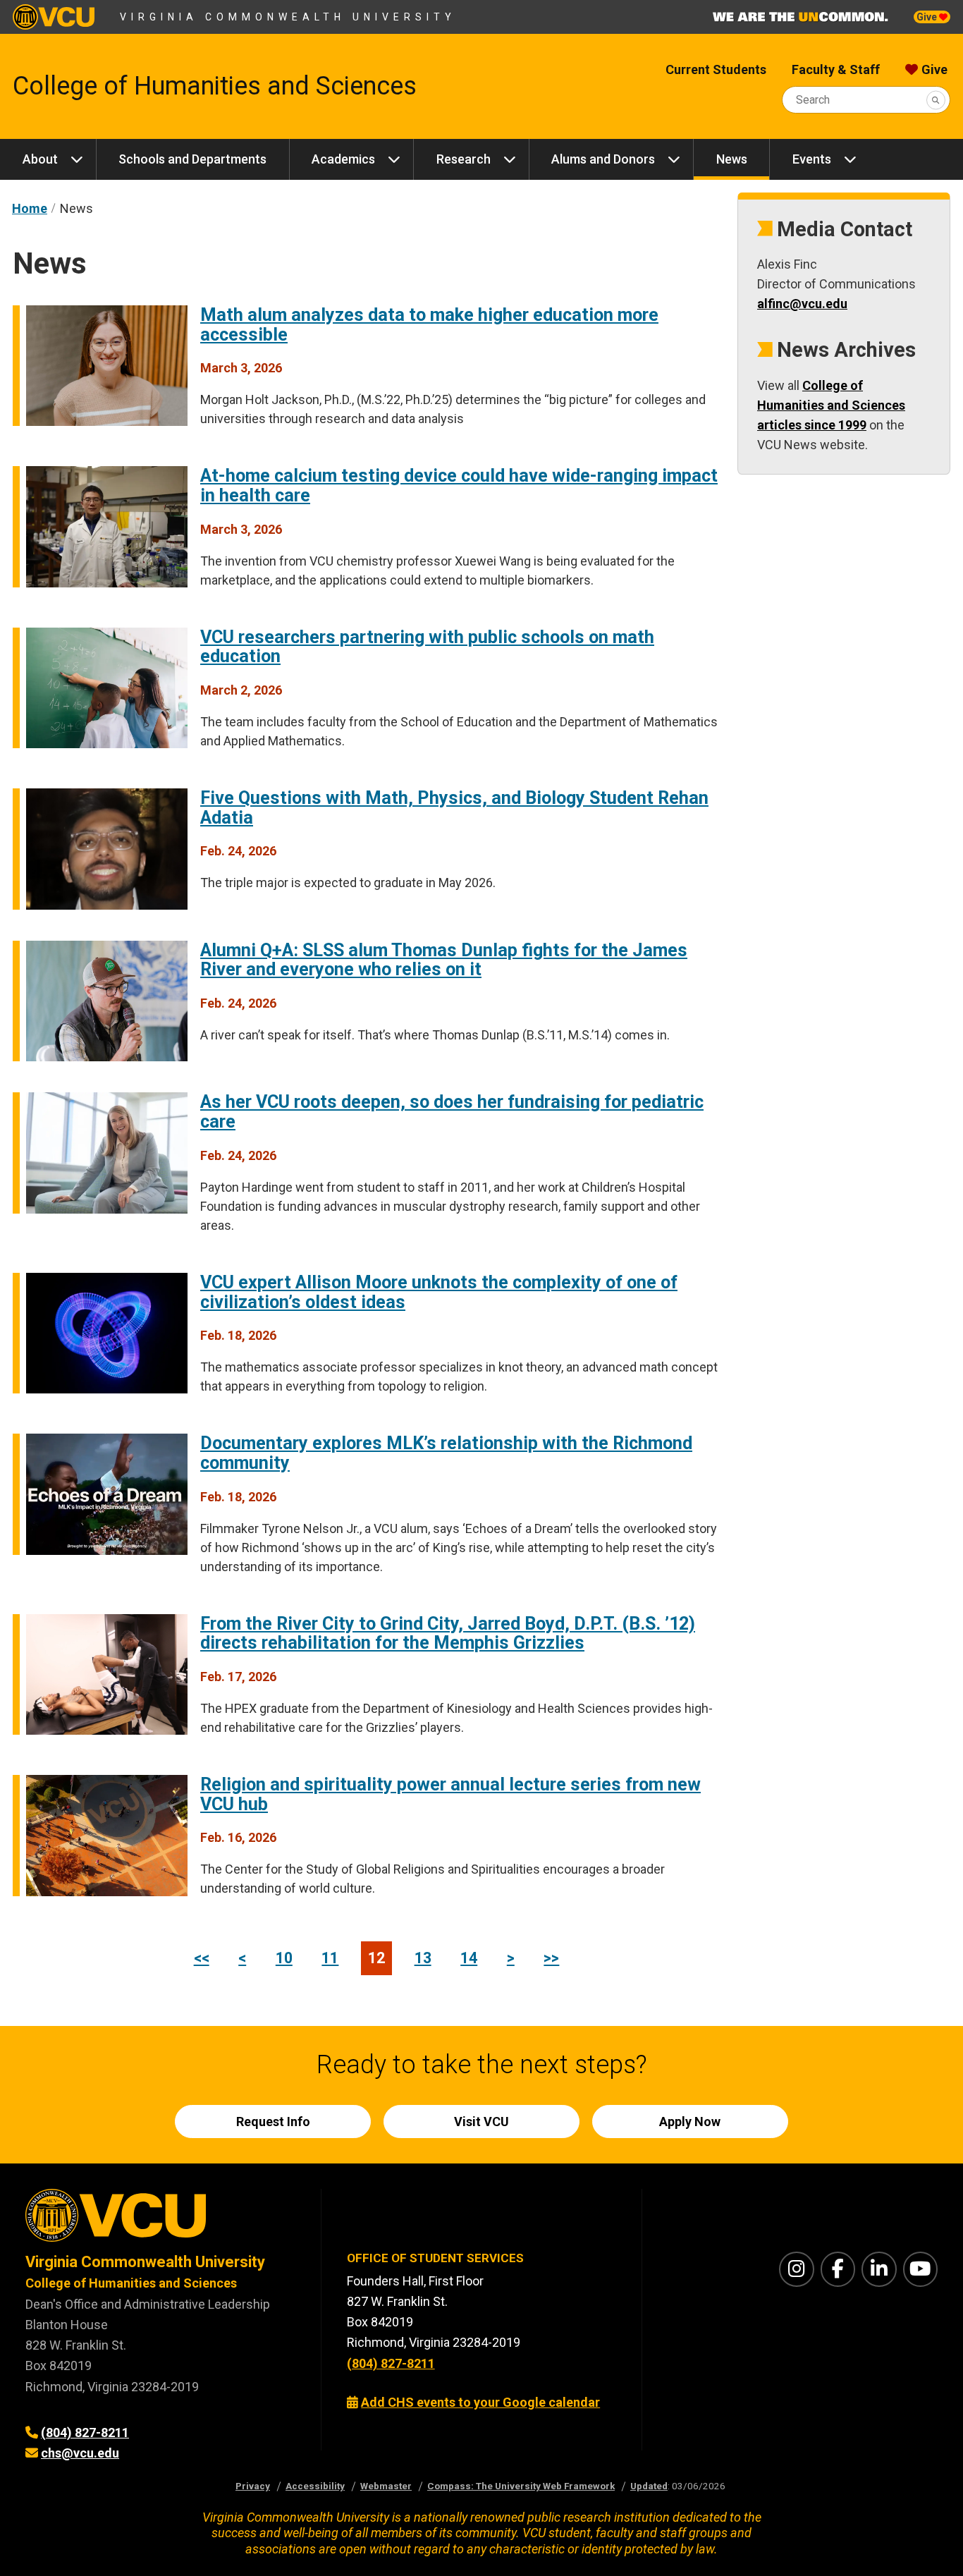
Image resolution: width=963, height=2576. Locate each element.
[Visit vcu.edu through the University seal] (160, 2220)
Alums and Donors (603, 159)
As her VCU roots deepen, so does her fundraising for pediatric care (452, 1112)
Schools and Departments (192, 159)
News (732, 159)
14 (469, 1958)
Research (464, 159)
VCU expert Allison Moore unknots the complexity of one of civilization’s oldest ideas (439, 1292)
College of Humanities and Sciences (215, 86)
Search (813, 100)
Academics (343, 159)
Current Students (716, 69)
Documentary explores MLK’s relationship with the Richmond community (446, 1453)
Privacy (253, 2486)
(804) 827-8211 (85, 2432)
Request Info (273, 2122)
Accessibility (315, 2486)
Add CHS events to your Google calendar (480, 2402)
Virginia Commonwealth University (288, 17)
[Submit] (936, 100)
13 (423, 1958)
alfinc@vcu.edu (802, 304)
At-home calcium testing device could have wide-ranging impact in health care (459, 486)
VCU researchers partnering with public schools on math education (427, 647)
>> (551, 1958)
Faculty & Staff (836, 69)
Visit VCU (481, 2122)
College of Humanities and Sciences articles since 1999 (831, 405)
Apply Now (690, 2122)
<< (202, 1958)
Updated (649, 2486)
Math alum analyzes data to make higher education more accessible (429, 325)
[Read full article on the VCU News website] (100, 583)
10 (284, 1958)
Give (928, 17)
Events (812, 159)
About (40, 159)
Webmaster (386, 2486)
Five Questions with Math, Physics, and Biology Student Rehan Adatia (454, 808)
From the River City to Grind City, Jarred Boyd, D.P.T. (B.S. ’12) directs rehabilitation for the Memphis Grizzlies (448, 1634)
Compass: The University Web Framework (521, 2486)
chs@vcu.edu (80, 2453)
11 (330, 1958)
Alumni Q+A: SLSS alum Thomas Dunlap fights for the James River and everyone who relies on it (444, 960)
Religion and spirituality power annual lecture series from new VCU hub (450, 1794)
